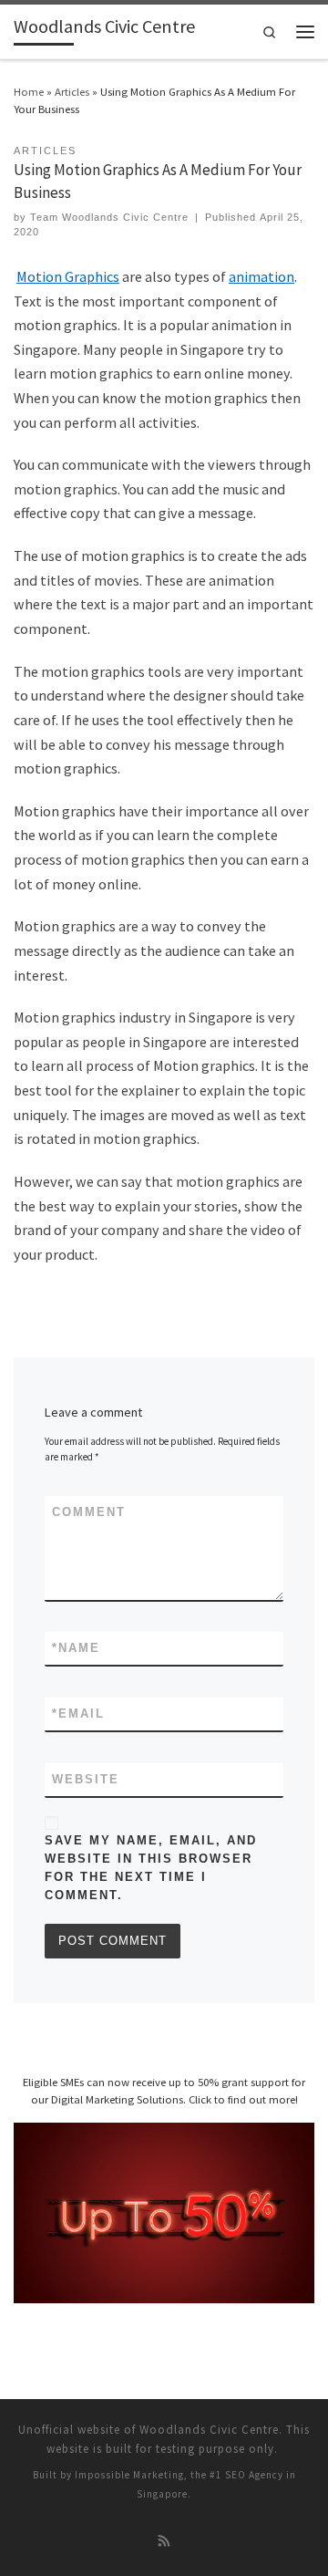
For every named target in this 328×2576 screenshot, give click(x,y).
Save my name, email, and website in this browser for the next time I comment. (151, 1868)
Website (86, 1779)
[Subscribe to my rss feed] (164, 2542)
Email (78, 1714)
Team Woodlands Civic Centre (109, 217)
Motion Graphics (68, 276)
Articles (72, 91)
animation (261, 276)
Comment (89, 1512)
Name (76, 1648)
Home (29, 91)
